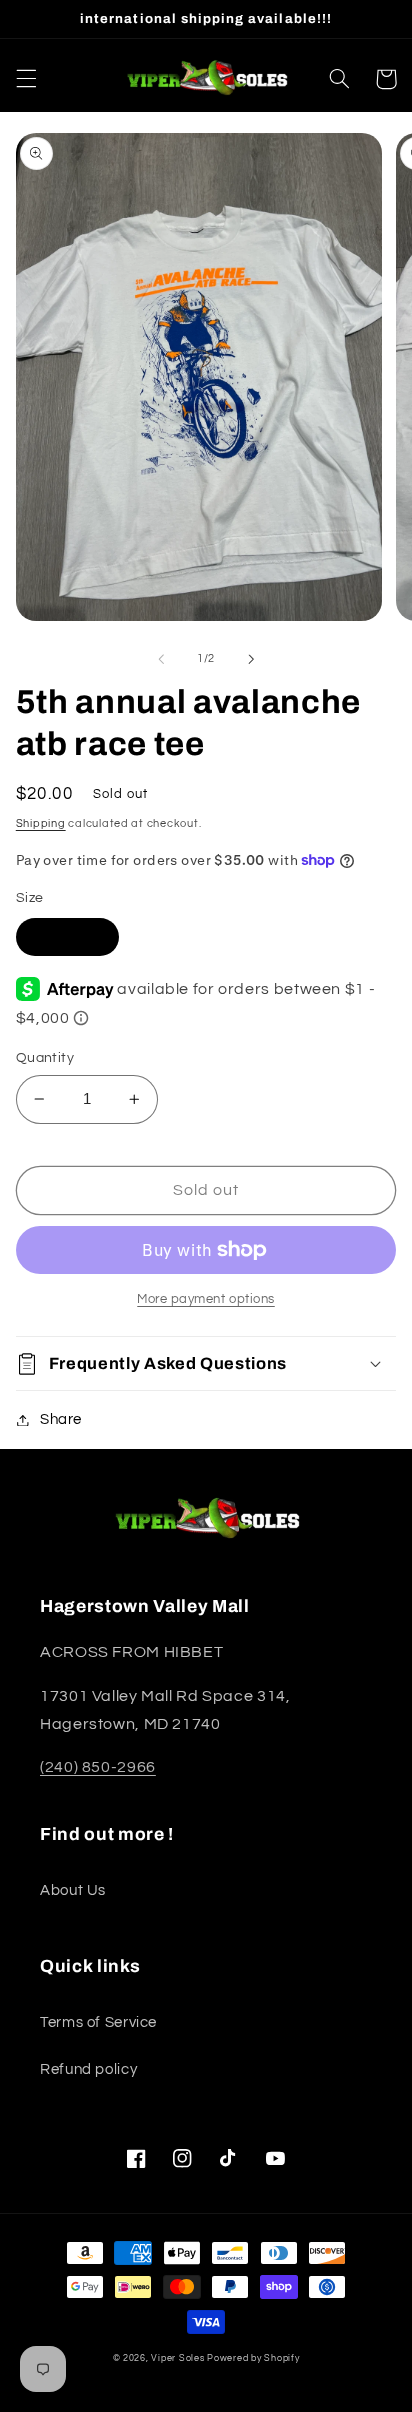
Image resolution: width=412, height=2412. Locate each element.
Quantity (45, 1058)
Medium (67, 935)
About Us (73, 1890)
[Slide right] (251, 659)
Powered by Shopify (253, 2358)
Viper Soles (177, 2358)
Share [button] (61, 1419)
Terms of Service (98, 2022)
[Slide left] (161, 659)
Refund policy (88, 2069)
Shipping (41, 823)
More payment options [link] (206, 1299)
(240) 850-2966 (98, 1767)
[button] (26, 79)
